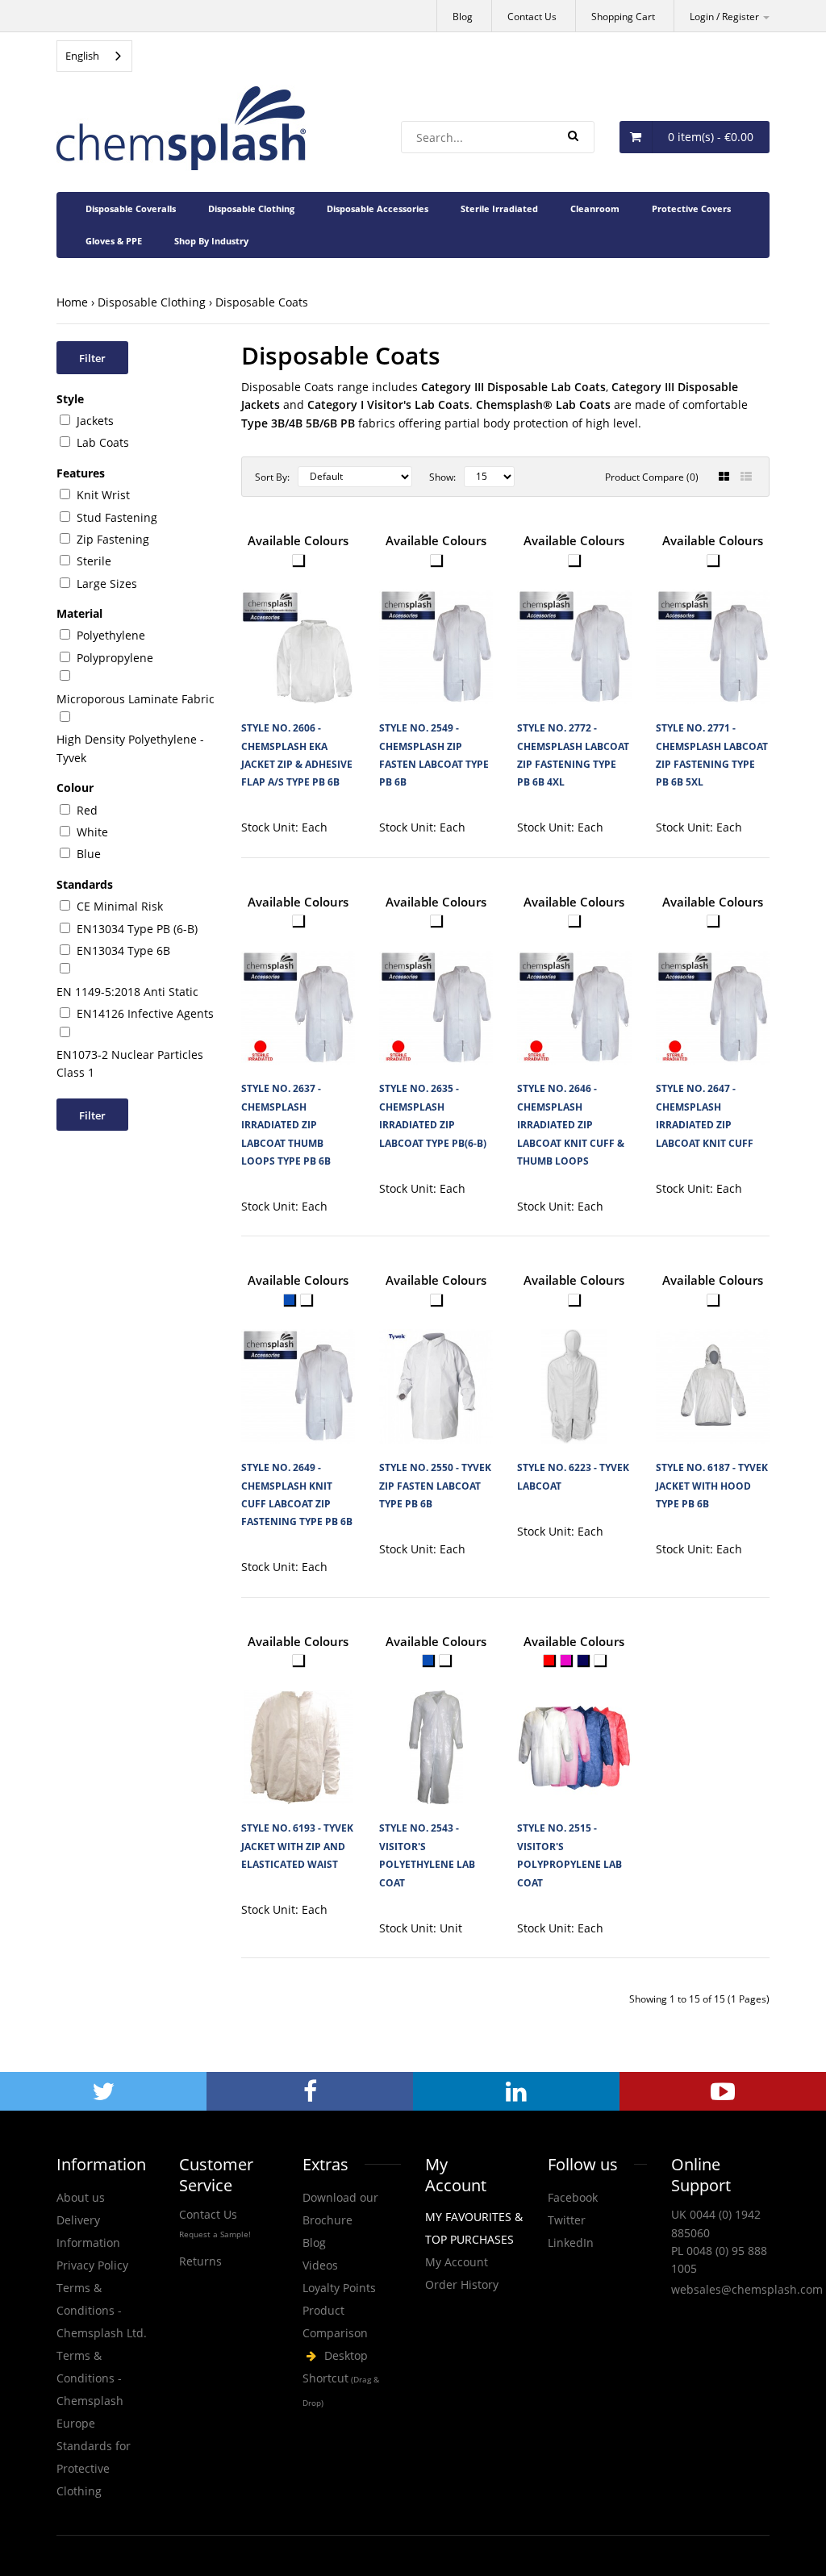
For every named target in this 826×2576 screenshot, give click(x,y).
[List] (746, 477)
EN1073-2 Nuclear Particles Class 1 (130, 1063)
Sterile (94, 561)
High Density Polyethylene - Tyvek (130, 748)
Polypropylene (115, 658)
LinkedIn (571, 2243)
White (92, 832)
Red (87, 810)
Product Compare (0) (652, 477)
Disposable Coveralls (131, 208)
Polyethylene (111, 635)
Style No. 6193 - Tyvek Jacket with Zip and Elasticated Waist (297, 1846)
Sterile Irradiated (499, 208)
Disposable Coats (262, 302)
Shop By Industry (211, 241)
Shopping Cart (623, 17)
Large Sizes (107, 584)
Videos (320, 2265)
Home (72, 302)
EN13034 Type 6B (123, 950)
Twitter (567, 2220)
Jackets (95, 421)
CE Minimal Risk (120, 906)
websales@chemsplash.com (747, 2289)
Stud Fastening (117, 517)
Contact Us (532, 17)
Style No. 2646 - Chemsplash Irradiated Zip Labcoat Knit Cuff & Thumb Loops (571, 1125)
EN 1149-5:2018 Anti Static (127, 992)
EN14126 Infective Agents (145, 1013)
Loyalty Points (339, 2288)
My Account (457, 2262)
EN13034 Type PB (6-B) (137, 929)
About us (81, 2197)
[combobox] (94, 56)
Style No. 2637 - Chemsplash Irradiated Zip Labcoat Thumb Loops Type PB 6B (286, 1125)
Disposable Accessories (378, 208)
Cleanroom (595, 208)
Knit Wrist (103, 495)
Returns (200, 2261)
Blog (463, 17)
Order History (462, 2284)
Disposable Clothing (251, 208)
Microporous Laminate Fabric (136, 699)
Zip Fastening (113, 539)
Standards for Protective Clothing (94, 2468)
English (82, 56)
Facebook (573, 2197)
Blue (89, 854)
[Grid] (724, 477)
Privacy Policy (92, 2265)
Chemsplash (352, 2379)
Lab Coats (103, 442)
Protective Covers (691, 208)
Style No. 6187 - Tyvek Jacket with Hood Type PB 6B (712, 1486)
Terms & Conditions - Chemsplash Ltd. (102, 2310)
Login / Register (726, 17)
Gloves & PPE (114, 241)
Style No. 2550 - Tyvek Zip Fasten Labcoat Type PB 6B (435, 1486)
